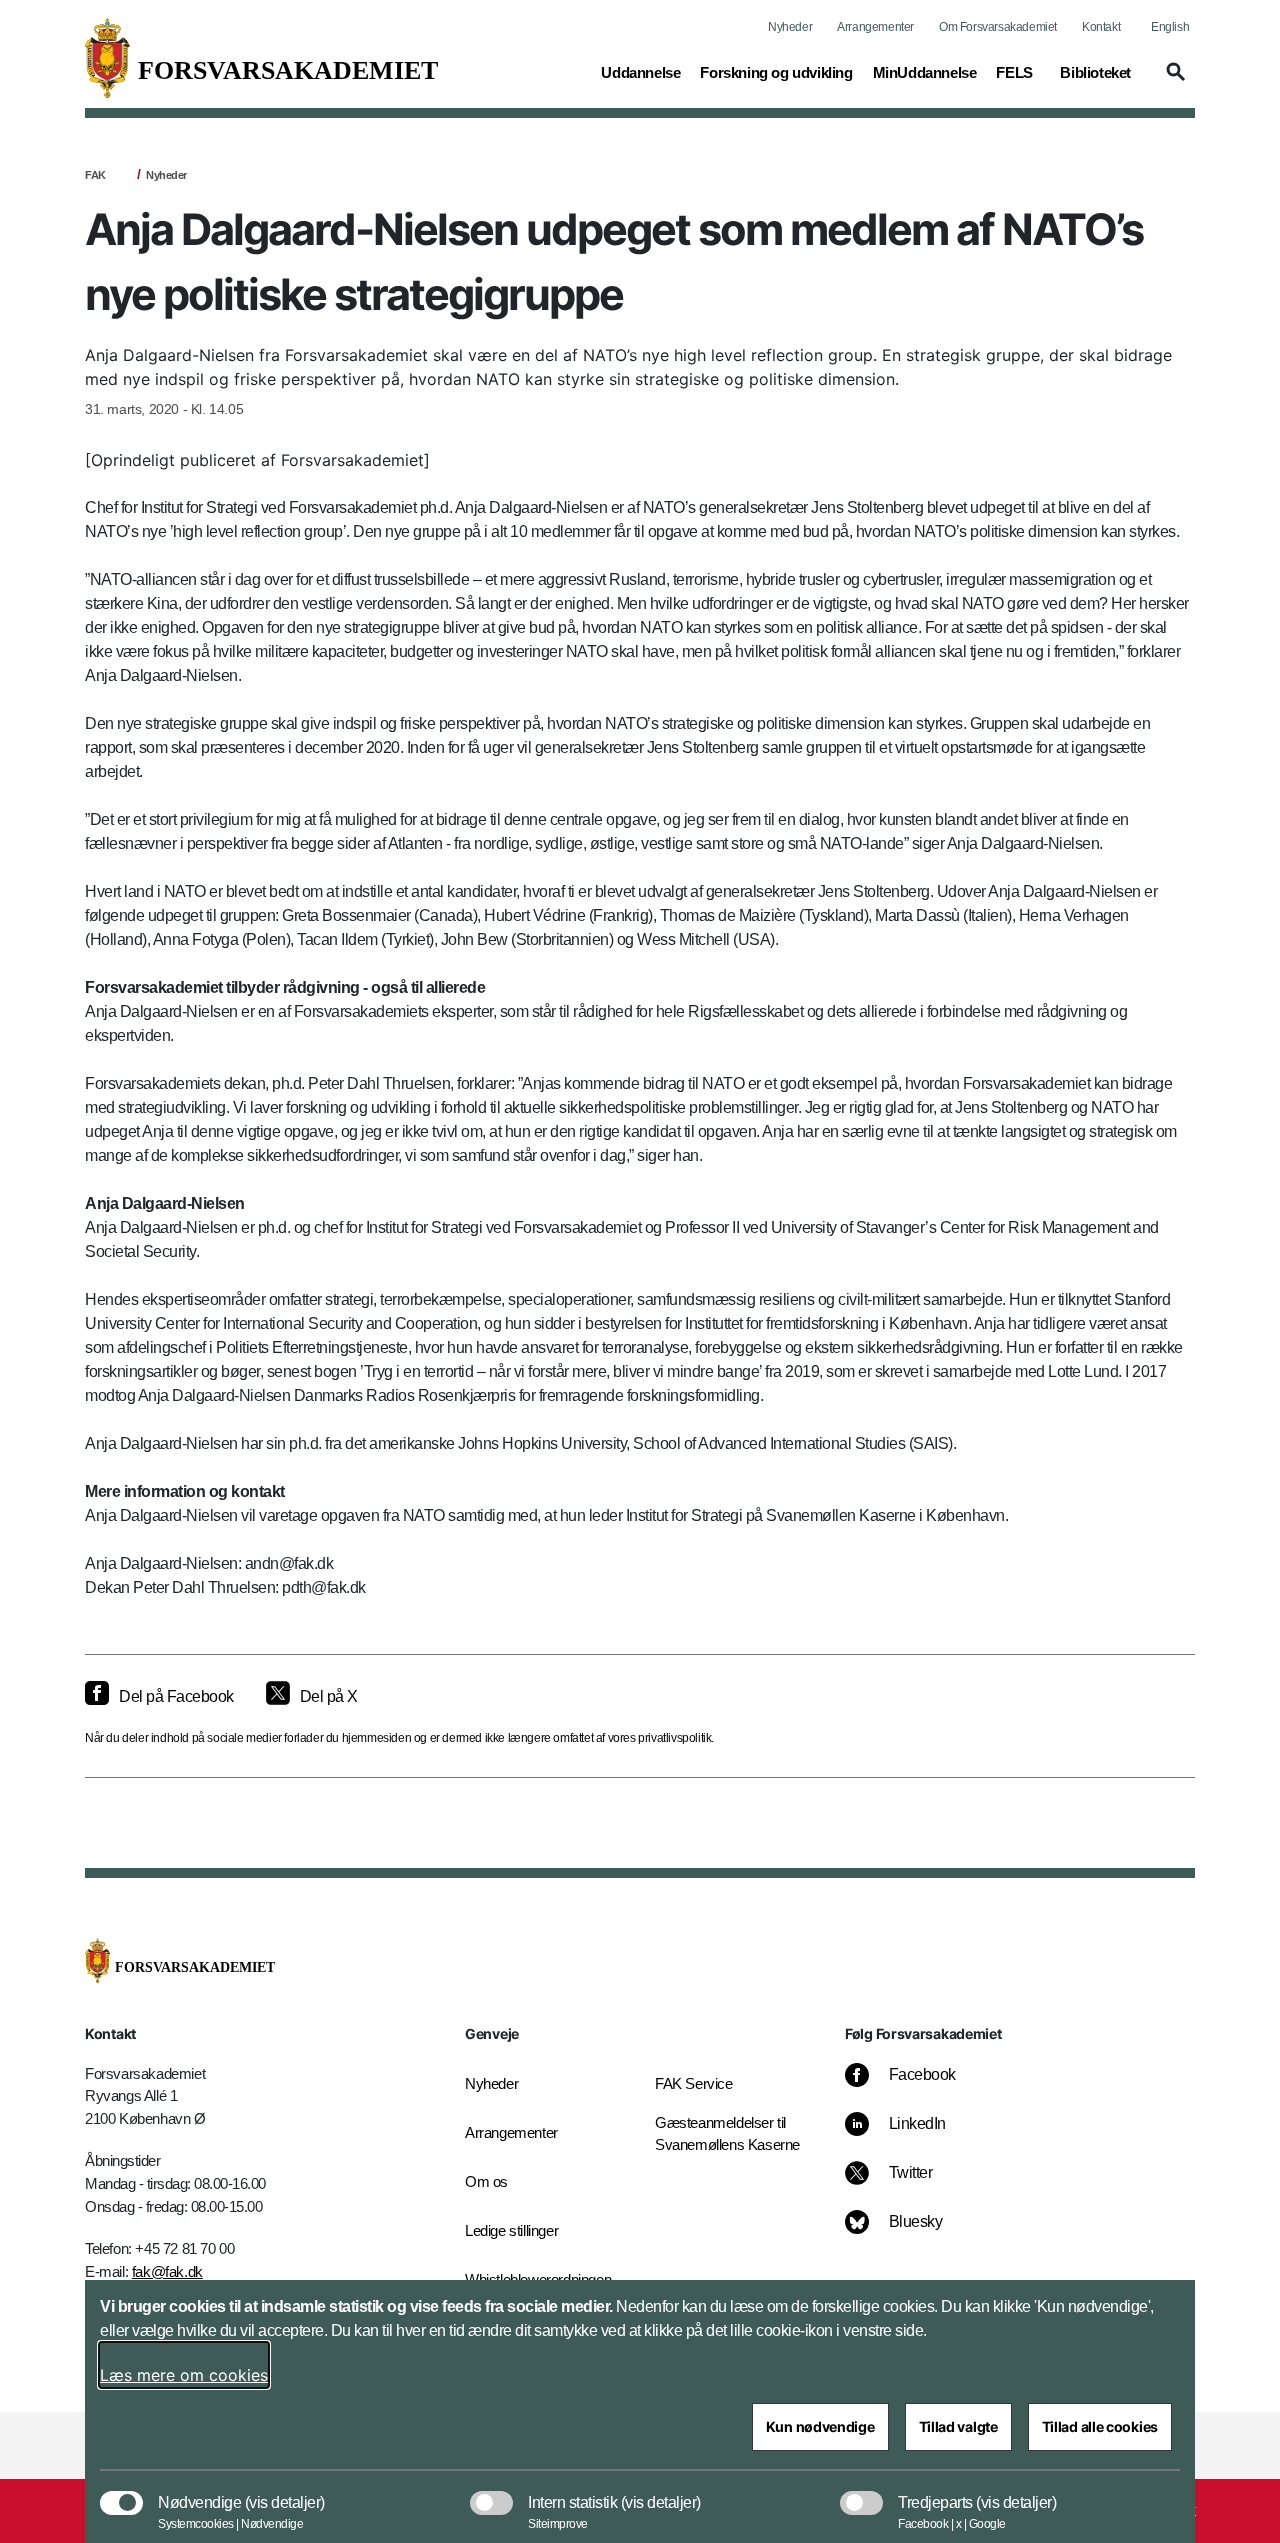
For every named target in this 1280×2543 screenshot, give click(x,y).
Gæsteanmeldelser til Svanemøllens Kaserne (727, 2134)
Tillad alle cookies (1100, 2426)
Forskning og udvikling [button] (776, 72)
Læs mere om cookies (184, 2375)
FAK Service (694, 2083)
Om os (486, 2181)
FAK (95, 175)
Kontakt (1101, 27)
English (1170, 27)
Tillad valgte (958, 2426)
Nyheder (790, 27)
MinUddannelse (925, 72)
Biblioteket (1095, 72)
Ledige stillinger (511, 2230)
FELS (1014, 72)
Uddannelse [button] (640, 72)
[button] (1173, 81)
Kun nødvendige (820, 2426)
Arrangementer (875, 27)
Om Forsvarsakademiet (998, 27)
